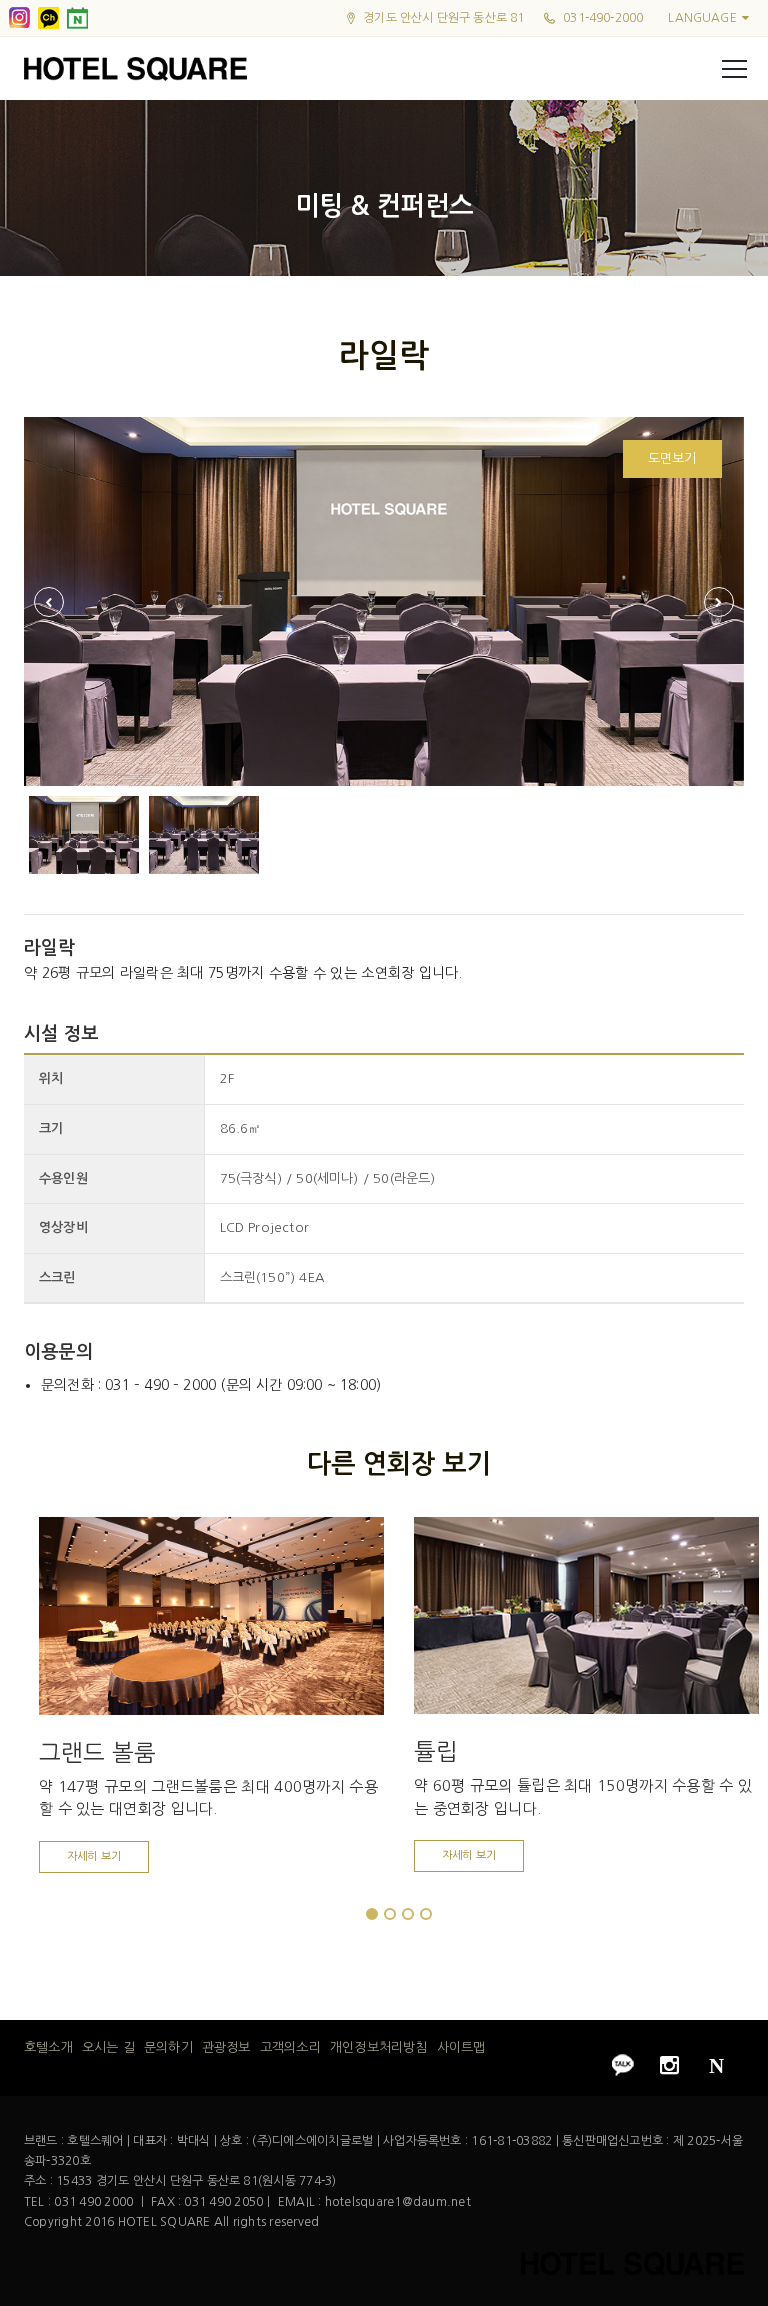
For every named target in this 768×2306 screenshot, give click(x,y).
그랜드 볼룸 (97, 1752)
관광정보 (226, 2047)
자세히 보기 (94, 1856)
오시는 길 (108, 2047)
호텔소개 (48, 2047)
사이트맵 (461, 2047)
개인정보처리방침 (378, 2047)
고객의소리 (290, 2047)
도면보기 (672, 458)
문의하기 (168, 2047)
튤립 (436, 1751)
